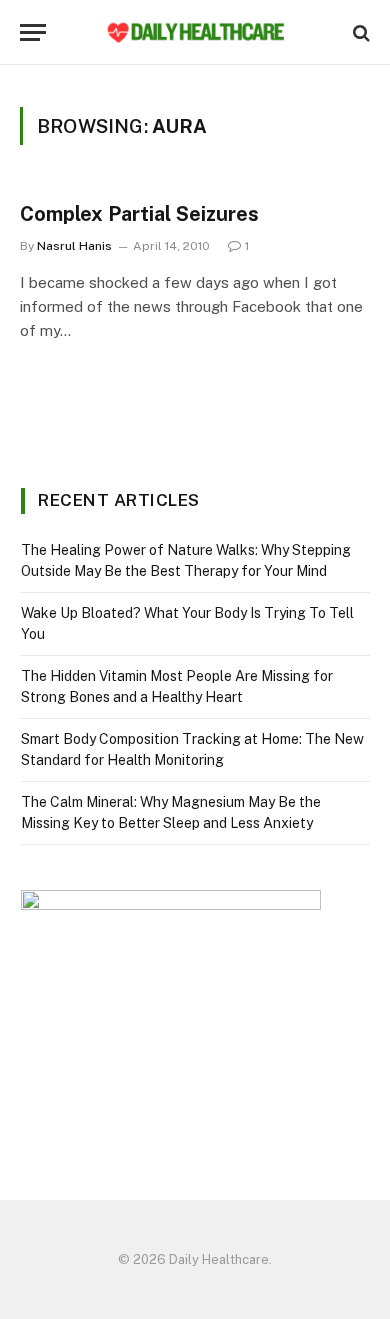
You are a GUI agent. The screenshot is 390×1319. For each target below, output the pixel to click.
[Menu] (33, 32)
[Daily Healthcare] (195, 32)
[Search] (359, 32)
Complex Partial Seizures (139, 214)
